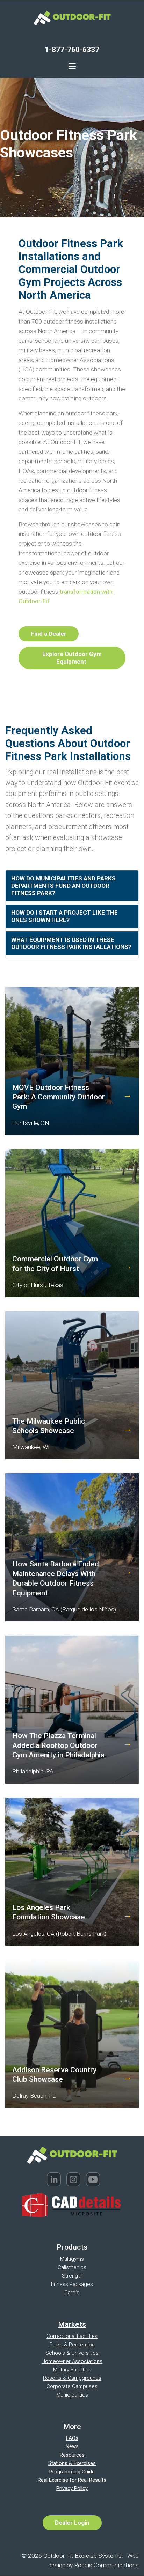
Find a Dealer (49, 634)
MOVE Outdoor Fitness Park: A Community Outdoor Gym (59, 1097)
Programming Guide (72, 2472)
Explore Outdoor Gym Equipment (72, 658)
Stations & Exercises (72, 2463)
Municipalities (72, 2395)
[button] (72, 886)
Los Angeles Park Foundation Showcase (49, 1912)
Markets (72, 2324)
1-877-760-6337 (72, 49)
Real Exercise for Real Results (72, 2480)
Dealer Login (72, 2523)
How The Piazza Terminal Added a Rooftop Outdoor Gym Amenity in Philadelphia (58, 1745)
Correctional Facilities (72, 2336)
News (72, 2446)
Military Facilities (72, 2370)
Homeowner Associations (72, 2361)
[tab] (72, 886)
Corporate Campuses (72, 2386)
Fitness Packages (72, 2284)
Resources (72, 2455)
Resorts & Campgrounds (72, 2378)
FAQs (72, 2438)
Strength (72, 2276)
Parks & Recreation (72, 2345)
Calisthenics (72, 2267)
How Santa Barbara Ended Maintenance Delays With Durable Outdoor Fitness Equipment (56, 1578)
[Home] (72, 17)
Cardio (72, 2293)
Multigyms (72, 2259)
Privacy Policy (72, 2488)
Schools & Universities (72, 2353)
